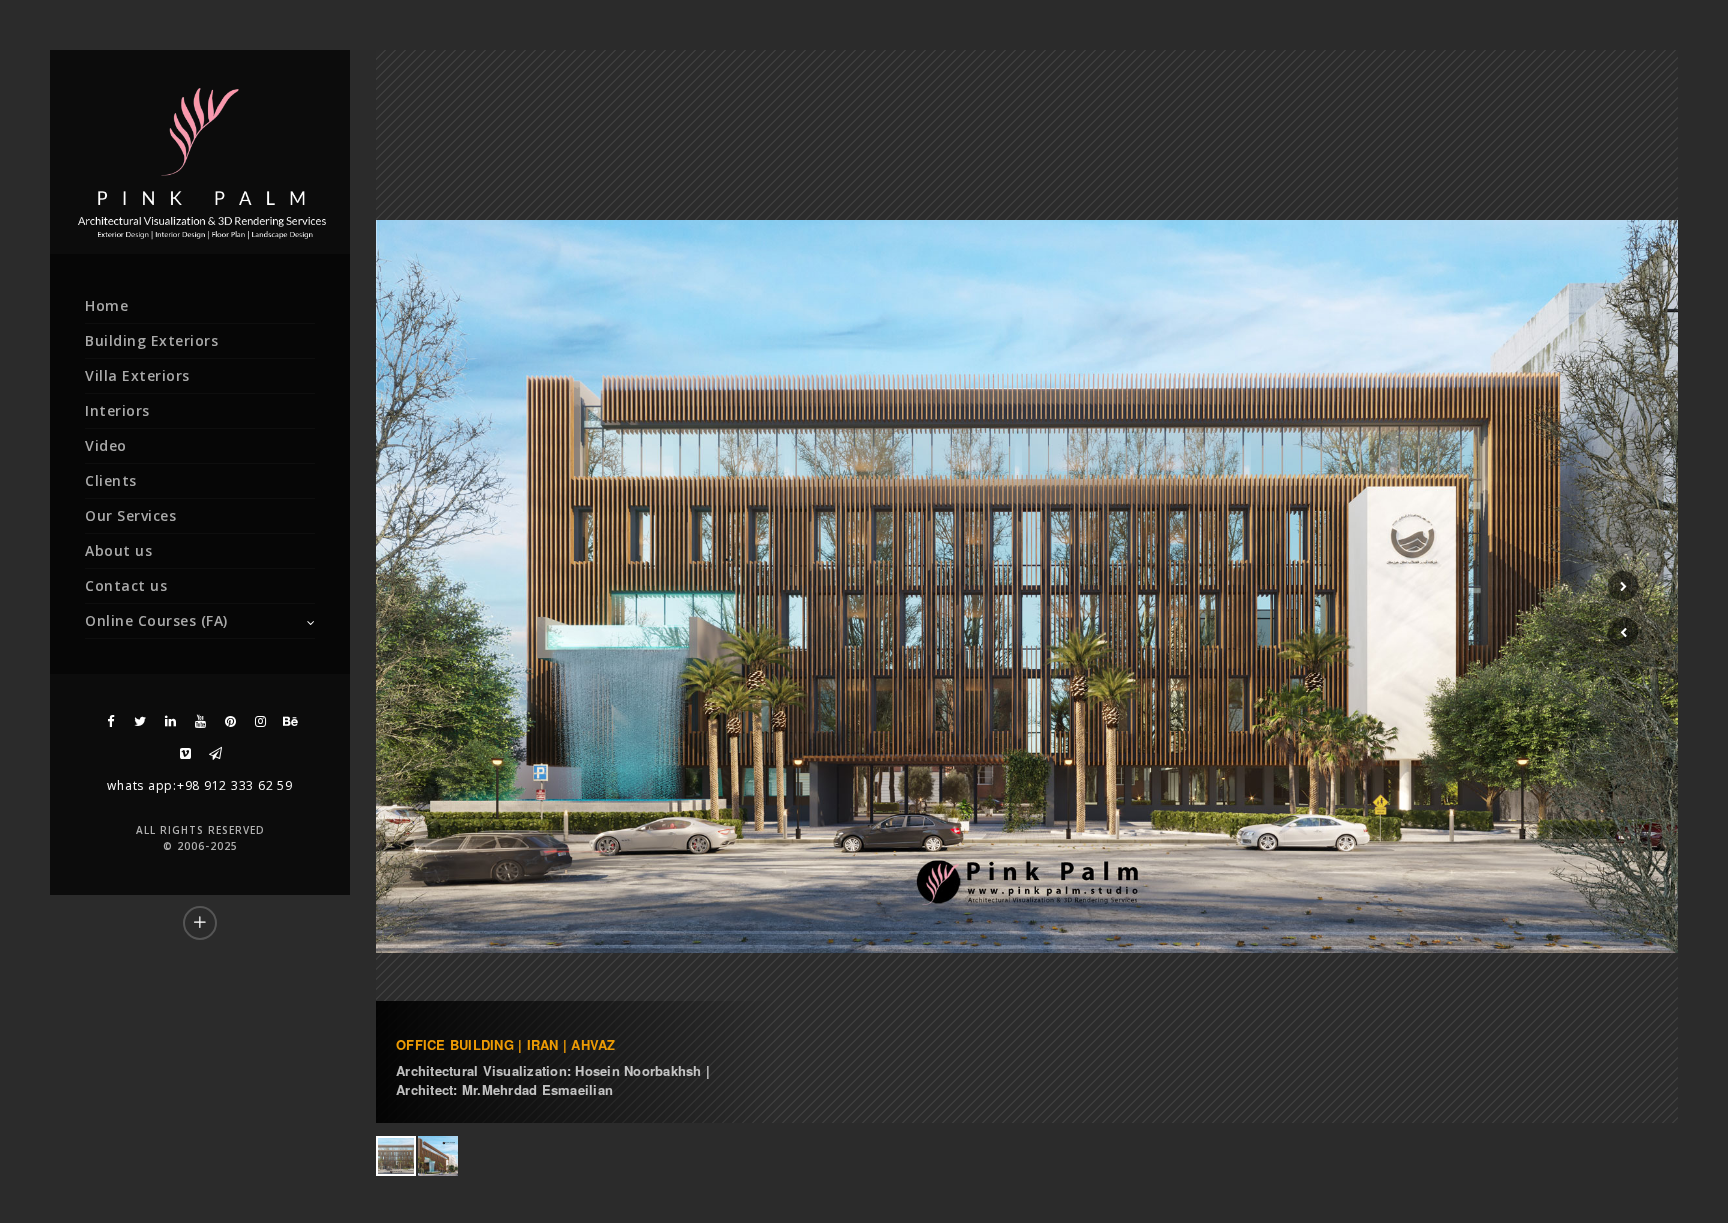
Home (106, 305)
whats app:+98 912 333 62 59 (199, 785)
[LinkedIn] (170, 721)
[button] (1623, 632)
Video (106, 445)
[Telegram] (215, 753)
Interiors (117, 410)
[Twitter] (140, 721)
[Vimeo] (185, 753)
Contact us (126, 585)
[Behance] (290, 721)
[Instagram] (260, 721)
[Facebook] (110, 721)
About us (118, 550)
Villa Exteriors (137, 375)
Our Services (130, 515)
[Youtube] (200, 721)
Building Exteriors (151, 340)
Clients (111, 480)
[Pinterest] (230, 721)
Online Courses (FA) (156, 620)
